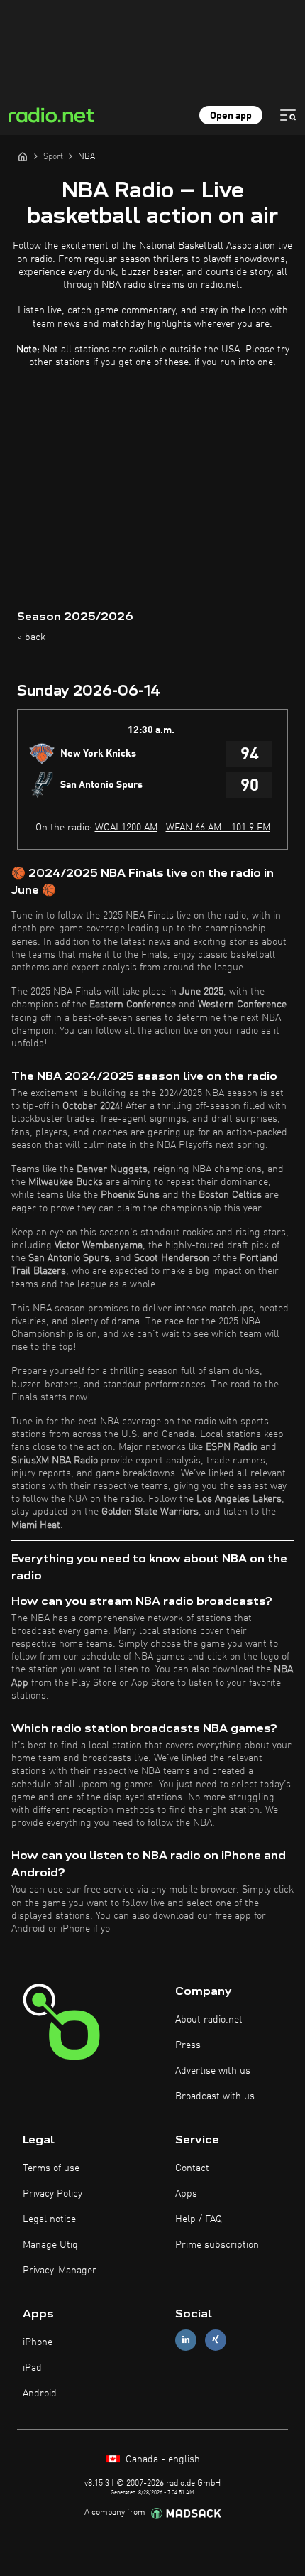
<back (31, 637)
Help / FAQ (199, 2219)
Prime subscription (217, 2245)
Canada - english (161, 2459)
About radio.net (209, 2020)
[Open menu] (288, 115)
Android (40, 2393)
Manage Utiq (50, 2245)
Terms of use (51, 2168)
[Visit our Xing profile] (216, 2340)
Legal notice (49, 2219)
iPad (32, 2368)
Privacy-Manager (60, 2271)
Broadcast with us (215, 2096)
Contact (192, 2168)
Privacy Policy (52, 2194)
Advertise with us (213, 2071)
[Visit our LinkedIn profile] (186, 2340)
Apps (186, 2194)
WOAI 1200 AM (126, 828)
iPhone (38, 2342)
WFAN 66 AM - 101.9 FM (218, 828)
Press (188, 2045)
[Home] (23, 156)
